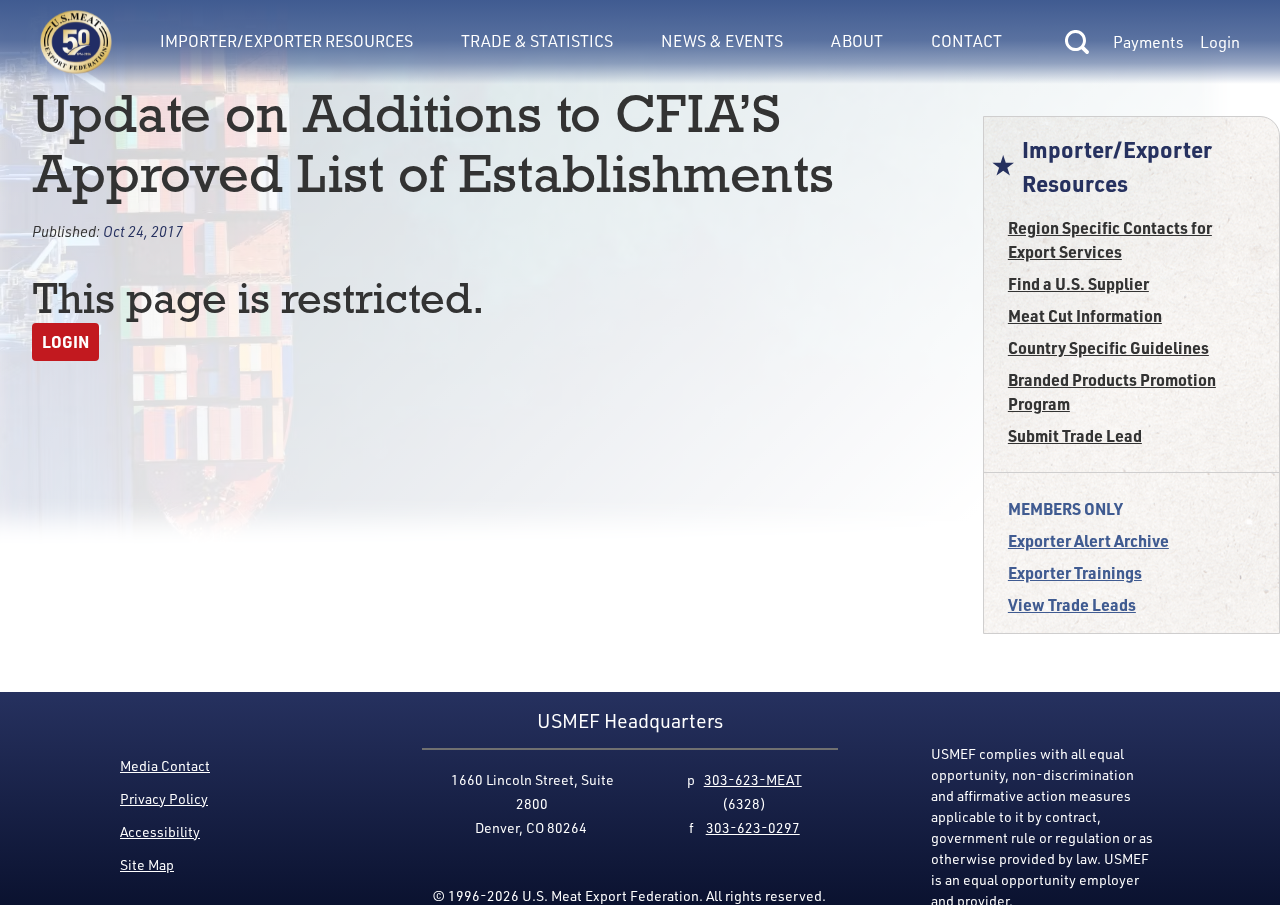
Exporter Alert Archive (1088, 540)
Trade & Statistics (537, 41)
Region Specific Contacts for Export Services (1110, 239)
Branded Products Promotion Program (1112, 391)
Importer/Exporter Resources (286, 41)
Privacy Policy (164, 798)
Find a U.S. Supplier (1078, 283)
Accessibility (160, 831)
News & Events (722, 41)
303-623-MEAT (753, 779)
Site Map (147, 864)
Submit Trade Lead (1075, 435)
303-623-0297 (753, 827)
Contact (966, 41)
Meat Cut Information (1085, 315)
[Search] (1077, 42)
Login (1220, 42)
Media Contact (165, 765)
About (857, 41)
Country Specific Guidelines (1108, 347)
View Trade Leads (1072, 604)
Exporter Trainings (1075, 572)
